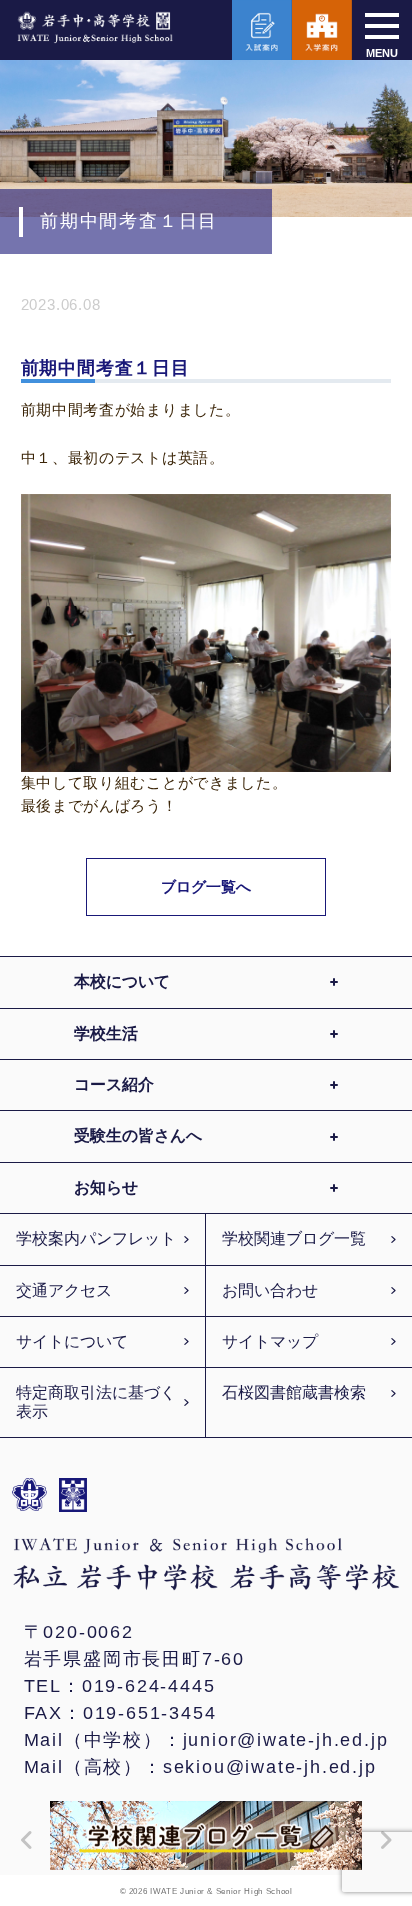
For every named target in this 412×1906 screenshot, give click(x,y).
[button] (22, 1840)
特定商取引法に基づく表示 (96, 1401)
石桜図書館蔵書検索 (294, 1392)
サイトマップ (270, 1341)
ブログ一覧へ (206, 886)
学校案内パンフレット (96, 1238)
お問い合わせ (270, 1290)
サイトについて (72, 1341)
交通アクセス (64, 1290)
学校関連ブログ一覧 (294, 1238)
